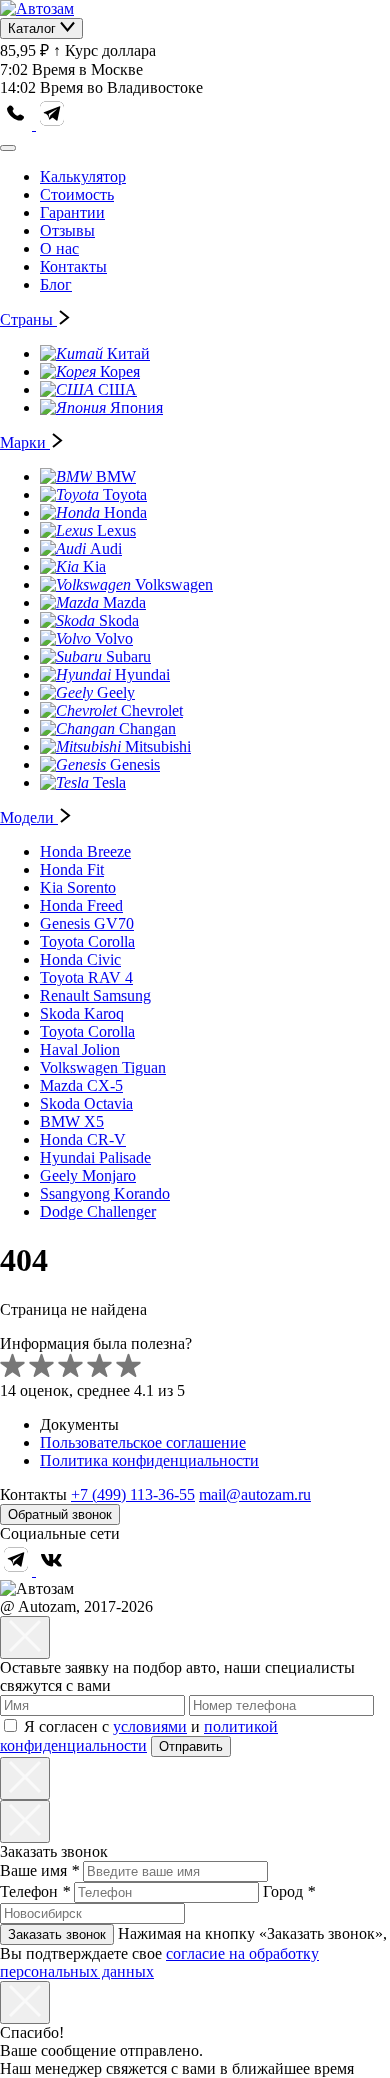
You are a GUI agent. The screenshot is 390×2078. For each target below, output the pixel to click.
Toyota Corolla (87, 941)
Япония (136, 407)
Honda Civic (80, 959)
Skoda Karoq (82, 1013)
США (117, 389)
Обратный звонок (60, 1514)
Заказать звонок (57, 1934)
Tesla (109, 782)
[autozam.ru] (37, 8)
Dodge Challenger (98, 1211)
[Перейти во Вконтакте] (52, 1570)
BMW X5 (72, 1121)
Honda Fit (72, 869)
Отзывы (67, 230)
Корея (120, 371)
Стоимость (77, 194)
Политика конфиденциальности (149, 1460)
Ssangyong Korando (105, 1193)
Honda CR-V (83, 1139)
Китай (128, 353)
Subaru (128, 656)
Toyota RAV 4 (86, 977)
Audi (106, 548)
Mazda (124, 602)
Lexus (116, 530)
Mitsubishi (158, 746)
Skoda (119, 620)
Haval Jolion (80, 1049)
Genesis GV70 (87, 923)
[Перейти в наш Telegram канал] (52, 124)
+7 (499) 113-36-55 (133, 1494)
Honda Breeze (85, 851)
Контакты (73, 266)
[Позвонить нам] (18, 124)
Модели (29, 817)
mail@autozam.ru (255, 1494)
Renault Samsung (95, 995)
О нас (59, 248)
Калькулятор (83, 176)
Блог (56, 284)
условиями (150, 1726)
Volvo (114, 638)
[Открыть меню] (8, 148)
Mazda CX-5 (81, 1085)
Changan (147, 728)
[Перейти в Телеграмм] (18, 1570)
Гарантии (72, 212)
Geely (116, 692)
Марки (25, 442)
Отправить (191, 1746)
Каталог (34, 28)
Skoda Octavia (86, 1103)
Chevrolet (152, 710)
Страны (28, 319)
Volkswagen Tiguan (103, 1067)
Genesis (135, 764)
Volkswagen (174, 584)
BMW (116, 476)
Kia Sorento (78, 887)
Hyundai (142, 674)
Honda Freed (81, 905)
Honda (125, 512)
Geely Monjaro (88, 1175)
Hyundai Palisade (95, 1157)
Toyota (125, 494)
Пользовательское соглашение (143, 1442)
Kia (94, 566)
